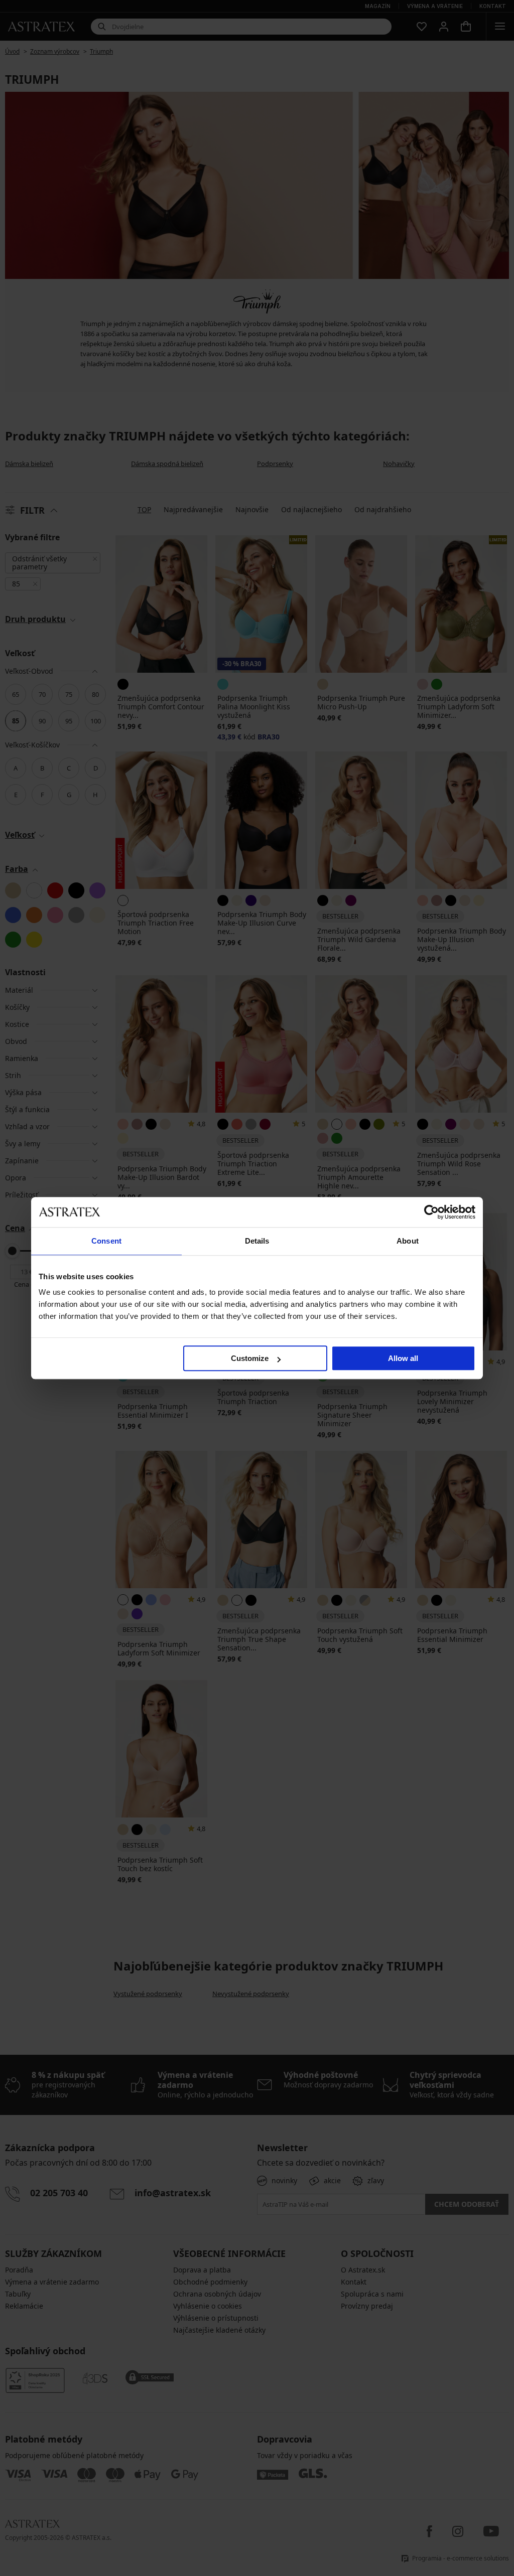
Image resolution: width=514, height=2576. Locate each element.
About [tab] (408, 1241)
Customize (250, 1358)
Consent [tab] (106, 1241)
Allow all (403, 1358)
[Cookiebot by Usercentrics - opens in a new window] (431, 1212)
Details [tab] (257, 1241)
